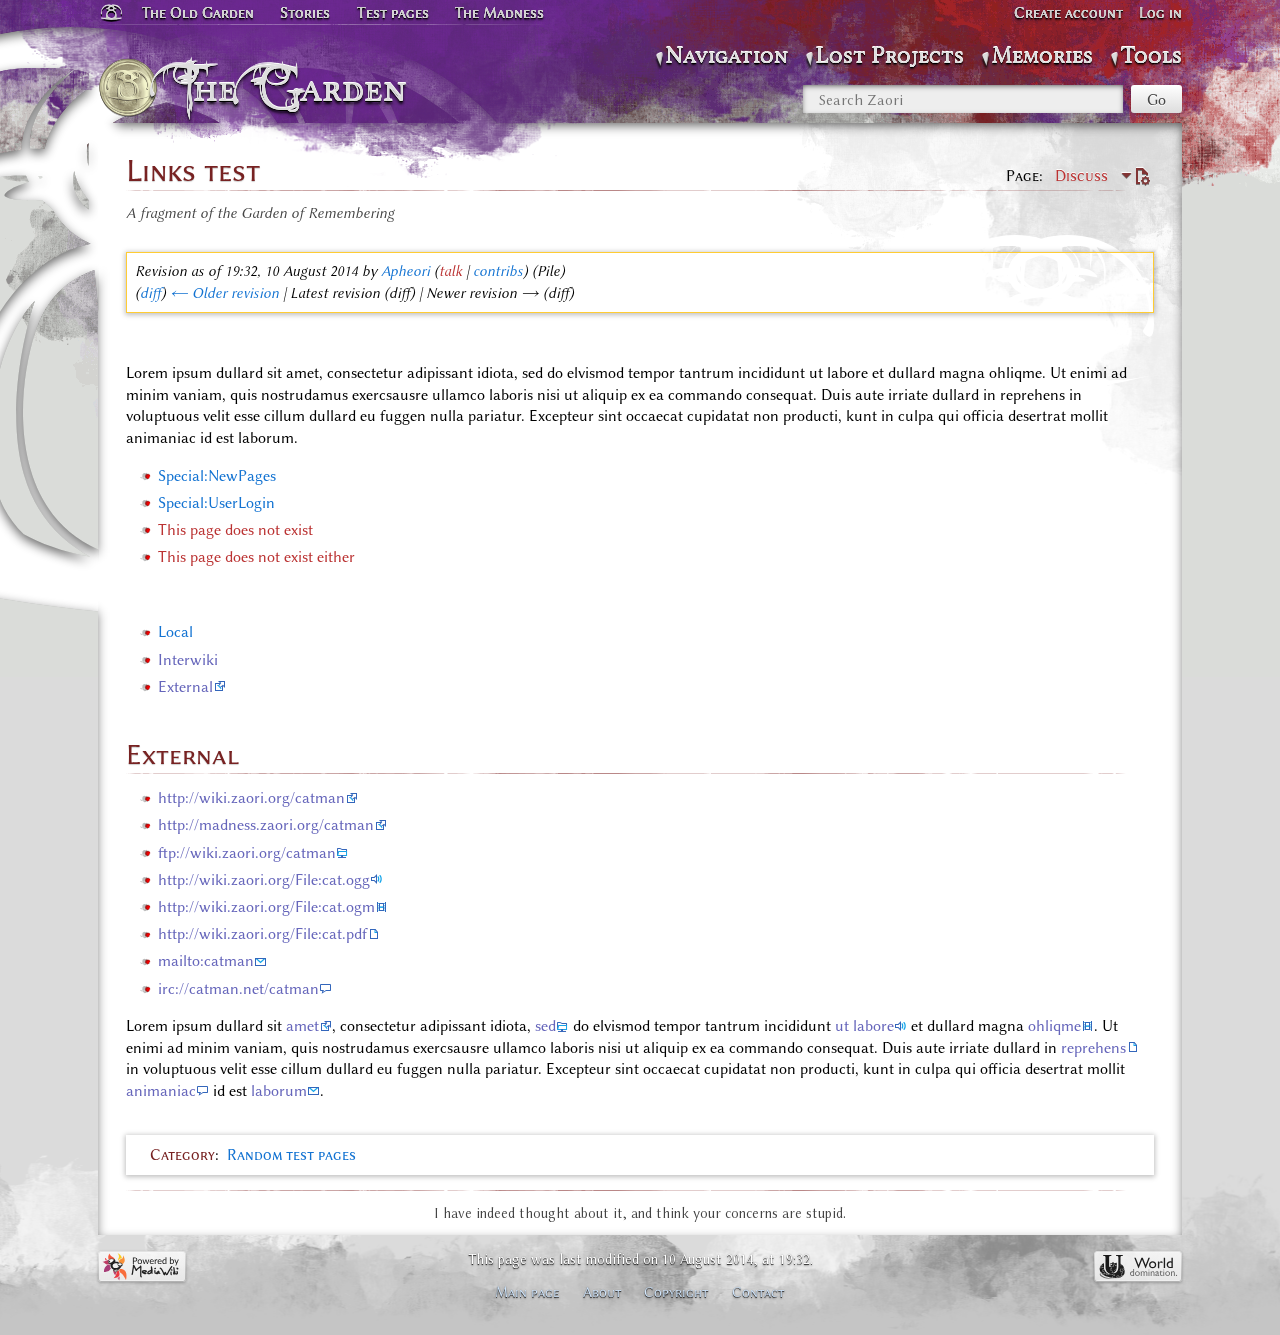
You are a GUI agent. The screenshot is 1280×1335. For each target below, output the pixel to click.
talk (450, 271)
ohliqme (1054, 1026)
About (602, 1292)
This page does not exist (235, 530)
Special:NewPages (217, 476)
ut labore (864, 1026)
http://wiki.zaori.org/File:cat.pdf (262, 934)
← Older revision (224, 293)
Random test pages (291, 1155)
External (185, 687)
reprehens (1093, 1048)
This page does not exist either (256, 557)
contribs (498, 271)
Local (175, 632)
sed (545, 1026)
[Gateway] (110, 13)
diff (150, 293)
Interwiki (188, 660)
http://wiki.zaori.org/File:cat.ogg (264, 880)
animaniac (161, 1091)
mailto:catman (206, 961)
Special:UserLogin (216, 503)
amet (302, 1026)
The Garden (296, 88)
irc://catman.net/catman (238, 989)
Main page (527, 1292)
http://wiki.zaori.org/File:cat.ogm (266, 907)
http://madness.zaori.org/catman (266, 825)
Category (182, 1155)
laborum (279, 1091)
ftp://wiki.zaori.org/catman (247, 853)
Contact (758, 1292)
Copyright (676, 1292)
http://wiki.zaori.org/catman (251, 798)
